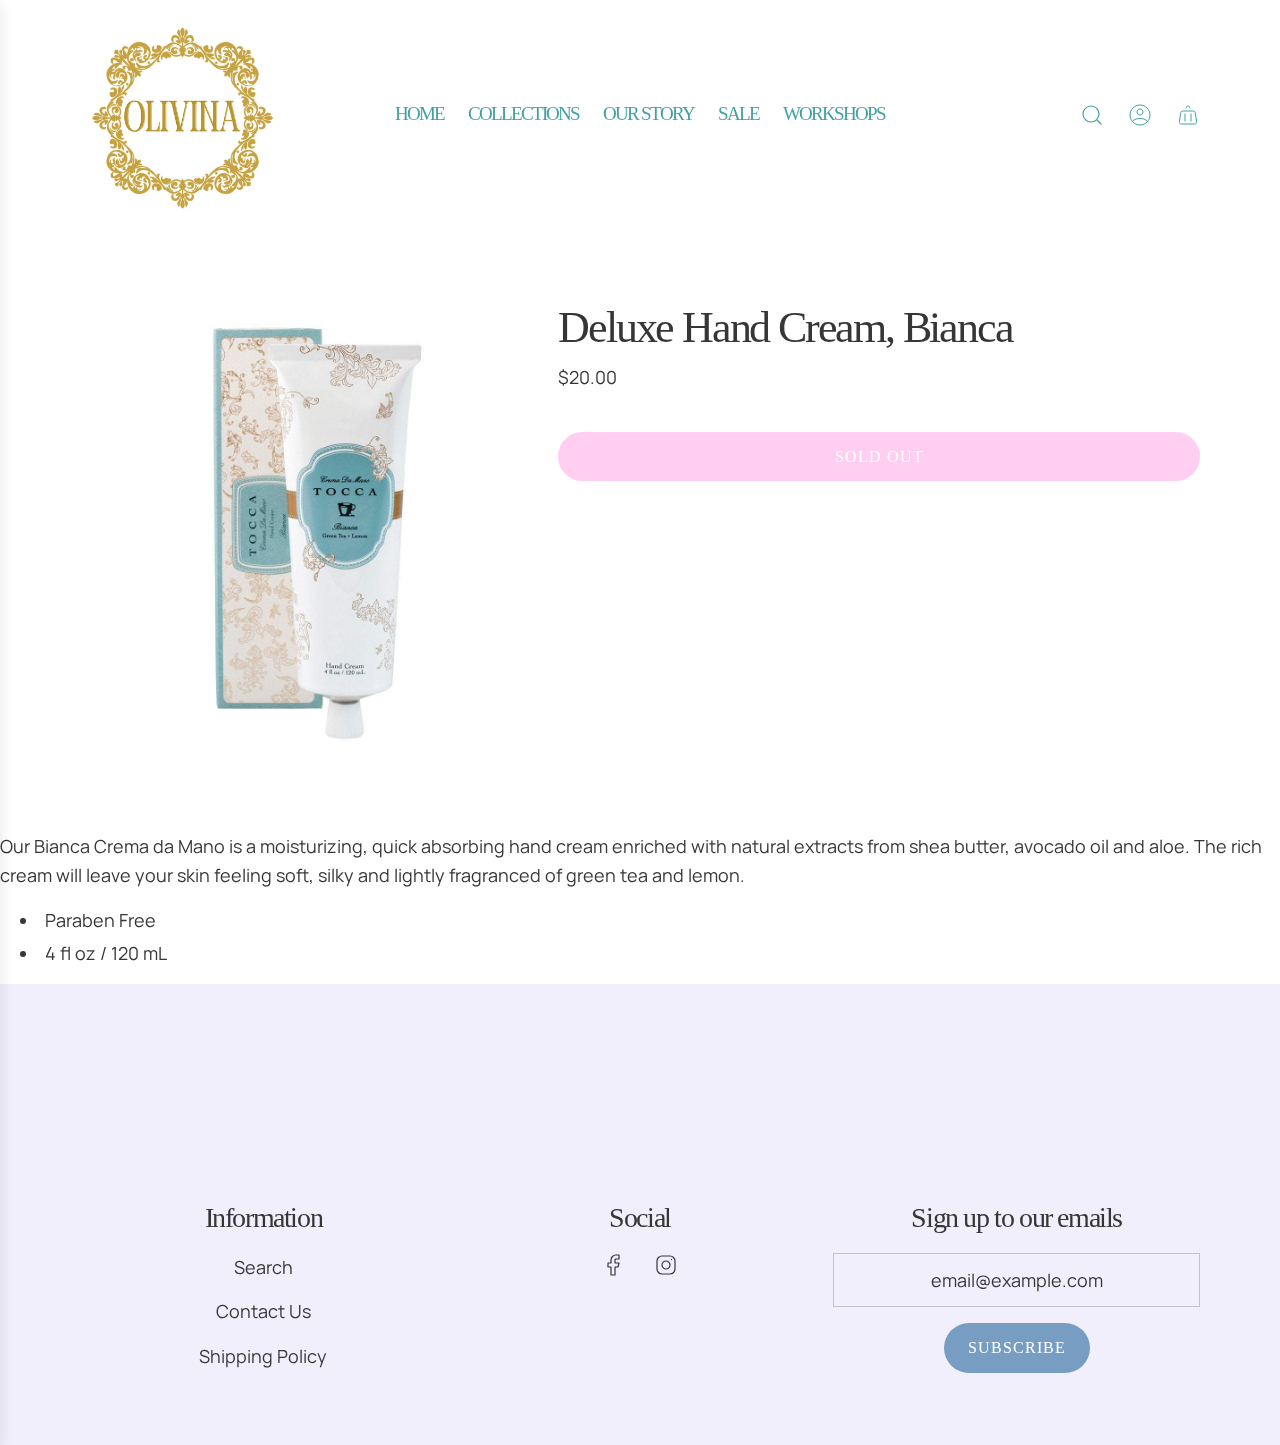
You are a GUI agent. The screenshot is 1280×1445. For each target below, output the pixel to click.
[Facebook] (614, 1265)
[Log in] (1140, 115)
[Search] (1092, 115)
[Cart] (1188, 115)
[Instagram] (666, 1265)
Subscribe (1017, 1347)
